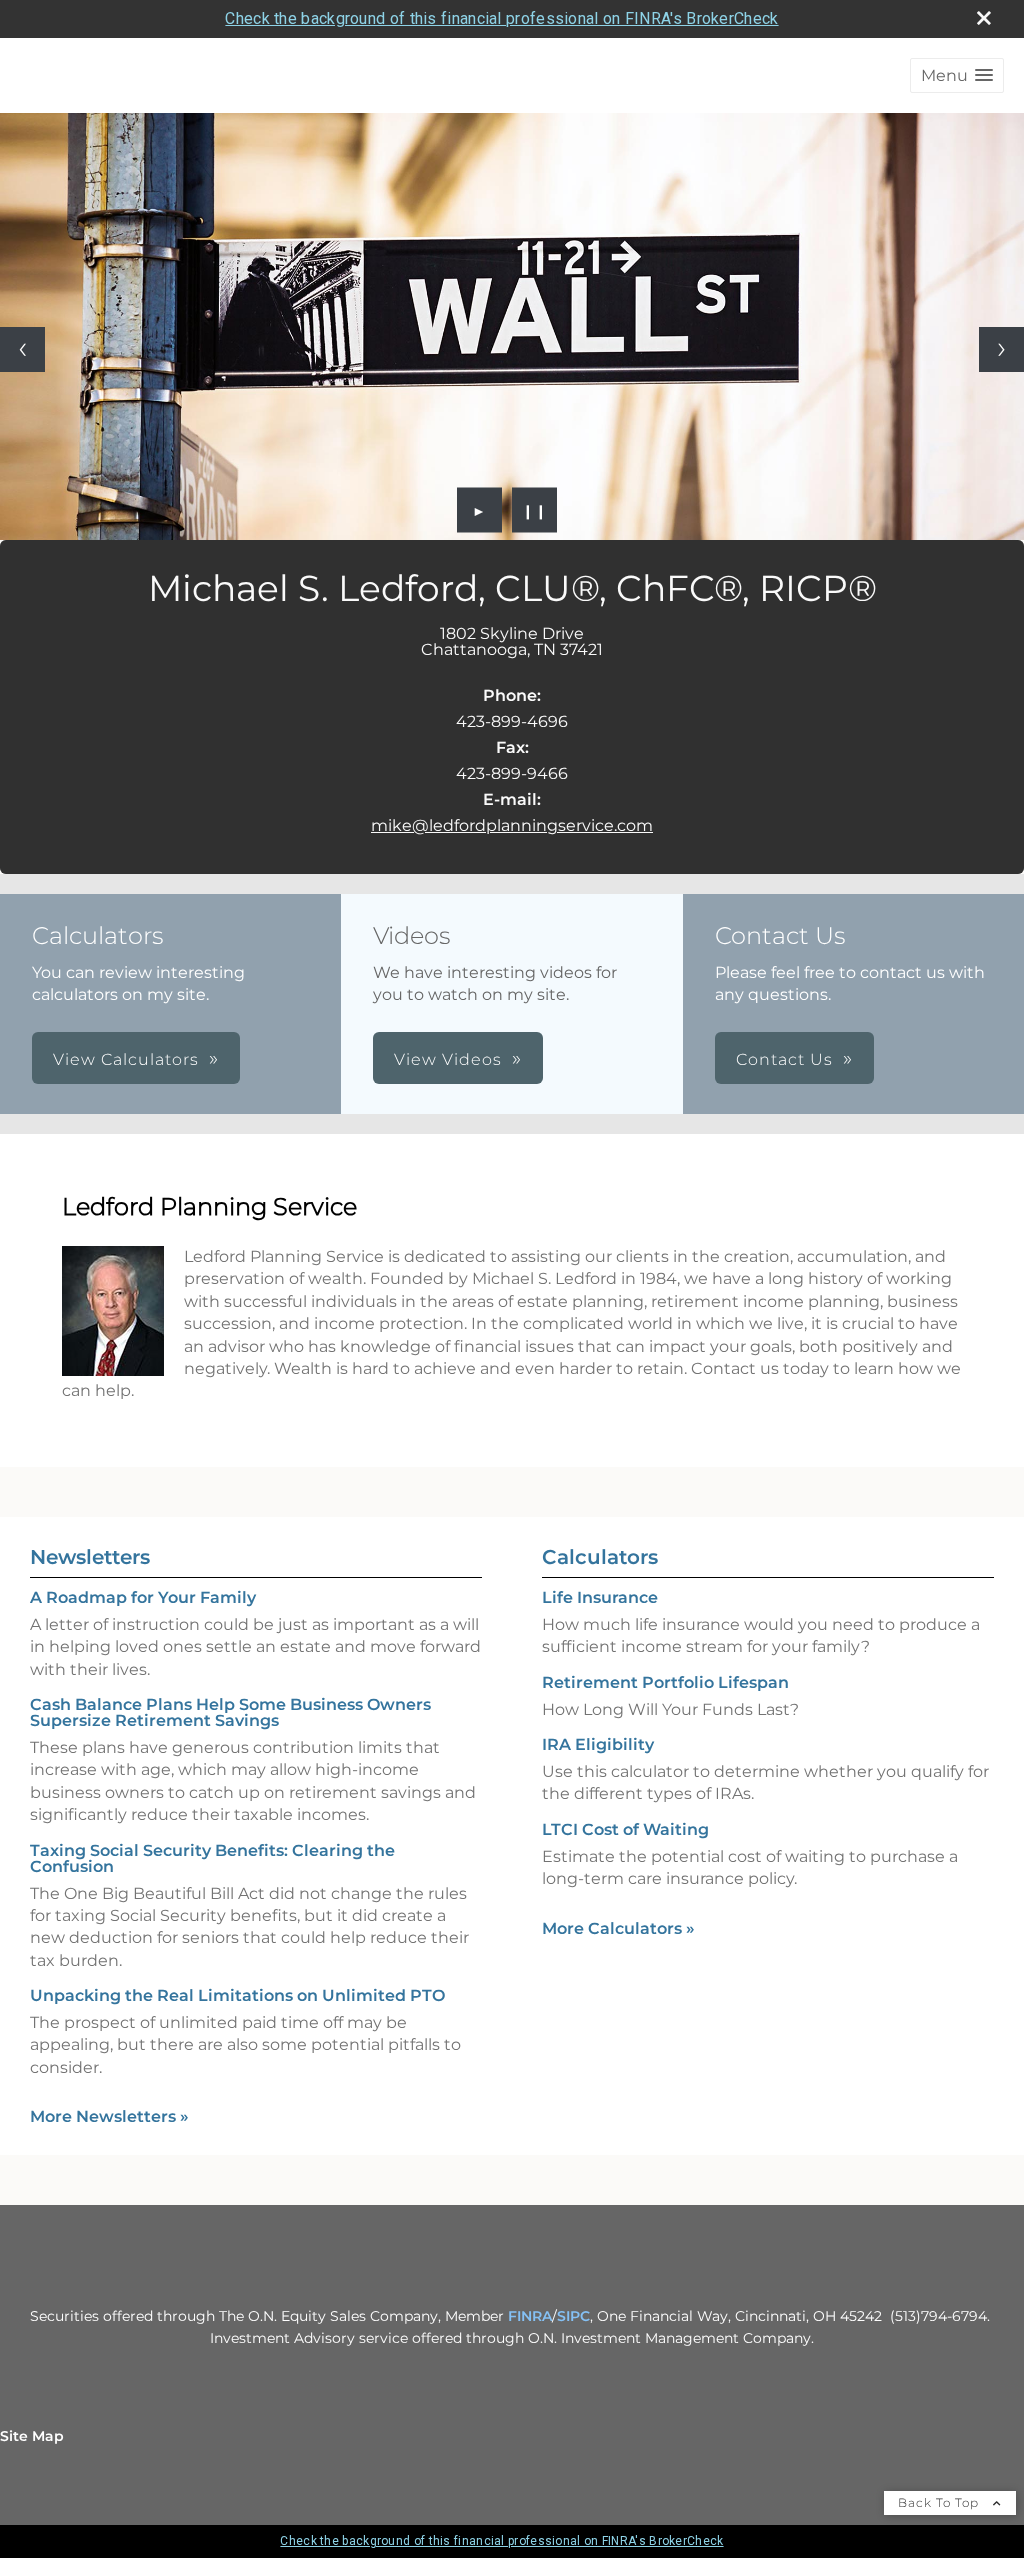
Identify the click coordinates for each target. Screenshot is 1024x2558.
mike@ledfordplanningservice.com (512, 825)
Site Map (32, 2436)
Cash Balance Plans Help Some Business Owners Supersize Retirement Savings (230, 1712)
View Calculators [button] (126, 1059)
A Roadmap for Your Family (143, 1597)
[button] (957, 75)
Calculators (600, 1557)
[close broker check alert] (984, 18)
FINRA (530, 2316)
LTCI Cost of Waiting (625, 1829)
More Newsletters (109, 2116)
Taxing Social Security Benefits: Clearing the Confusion (212, 1858)
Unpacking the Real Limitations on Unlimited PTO (237, 1995)
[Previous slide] (22, 349)
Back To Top (940, 2502)
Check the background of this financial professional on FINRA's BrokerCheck (501, 18)
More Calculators (618, 1928)
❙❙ (535, 510)
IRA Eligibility (598, 1744)
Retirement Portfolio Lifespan (665, 1682)
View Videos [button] (448, 1059)
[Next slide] (1001, 349)
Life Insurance (600, 1597)
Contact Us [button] (784, 1059)
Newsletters (90, 1557)
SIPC (573, 2316)
